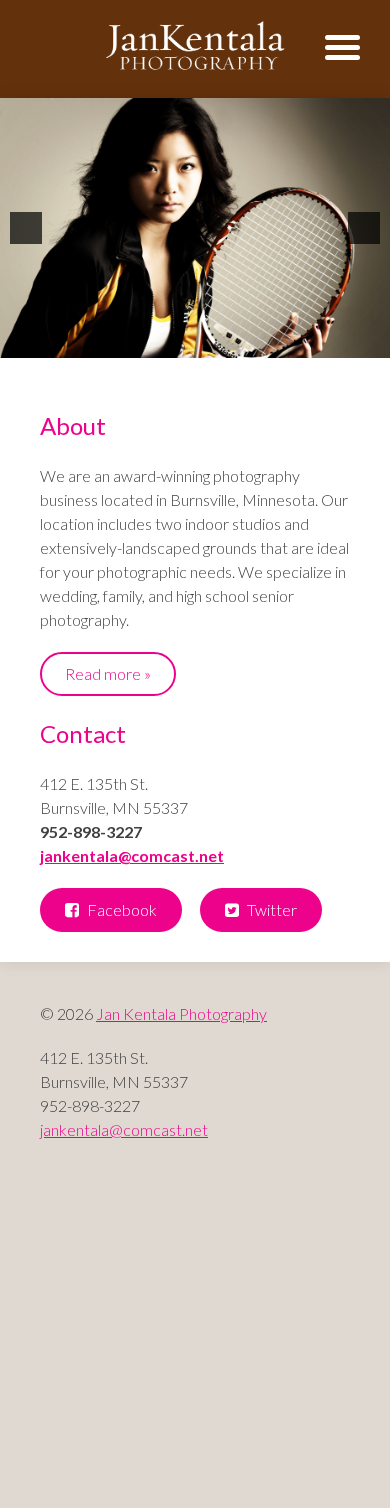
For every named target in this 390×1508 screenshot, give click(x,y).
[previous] (26, 228)
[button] (357, 48)
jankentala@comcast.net (132, 855)
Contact (83, 733)
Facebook (120, 909)
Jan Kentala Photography (181, 1013)
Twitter (270, 909)
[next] (364, 228)
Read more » (108, 673)
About (73, 425)
